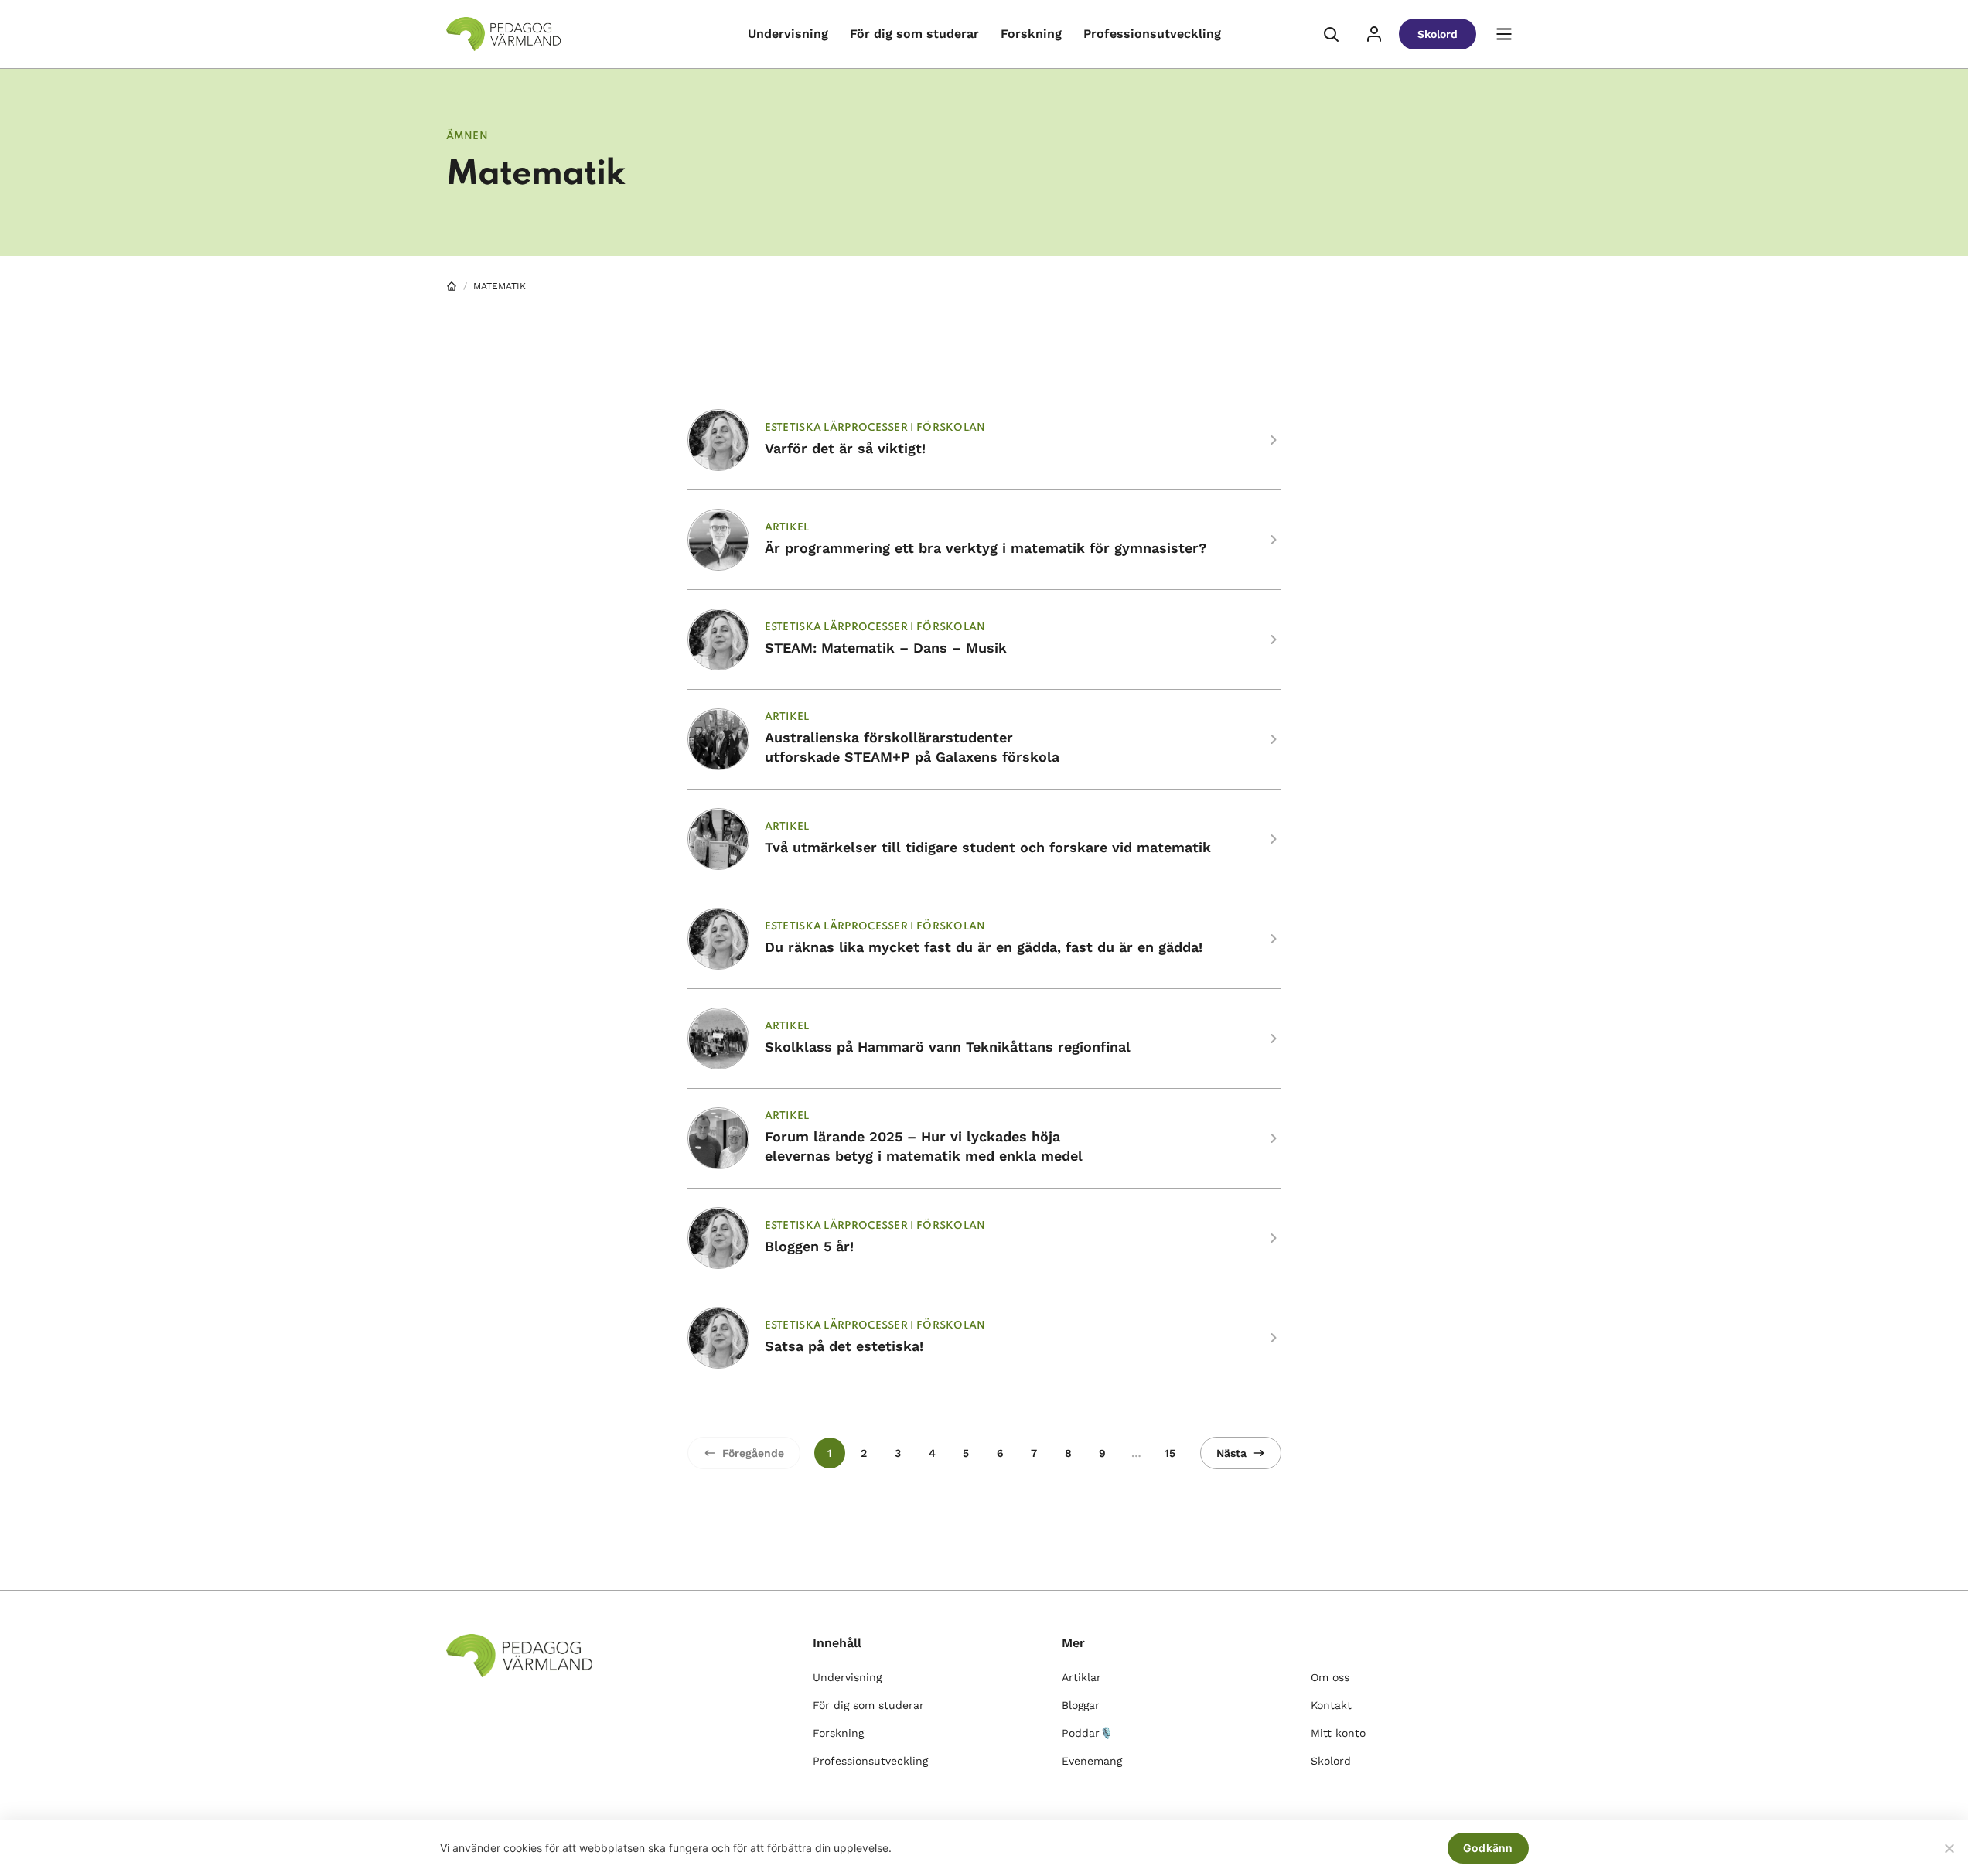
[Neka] (1949, 1848)
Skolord (1438, 34)
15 (1170, 1453)
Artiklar (1081, 1677)
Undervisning (788, 34)
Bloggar (1081, 1705)
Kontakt (1331, 1705)
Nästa (1231, 1453)
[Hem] (452, 286)
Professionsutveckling (1152, 34)
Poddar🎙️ (1087, 1733)
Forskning (1031, 34)
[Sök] (1331, 34)
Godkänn (1488, 1848)
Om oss (1330, 1677)
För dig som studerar (914, 34)
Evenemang (1092, 1761)
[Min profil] (1374, 34)
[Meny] (1504, 34)
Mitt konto (1338, 1733)
